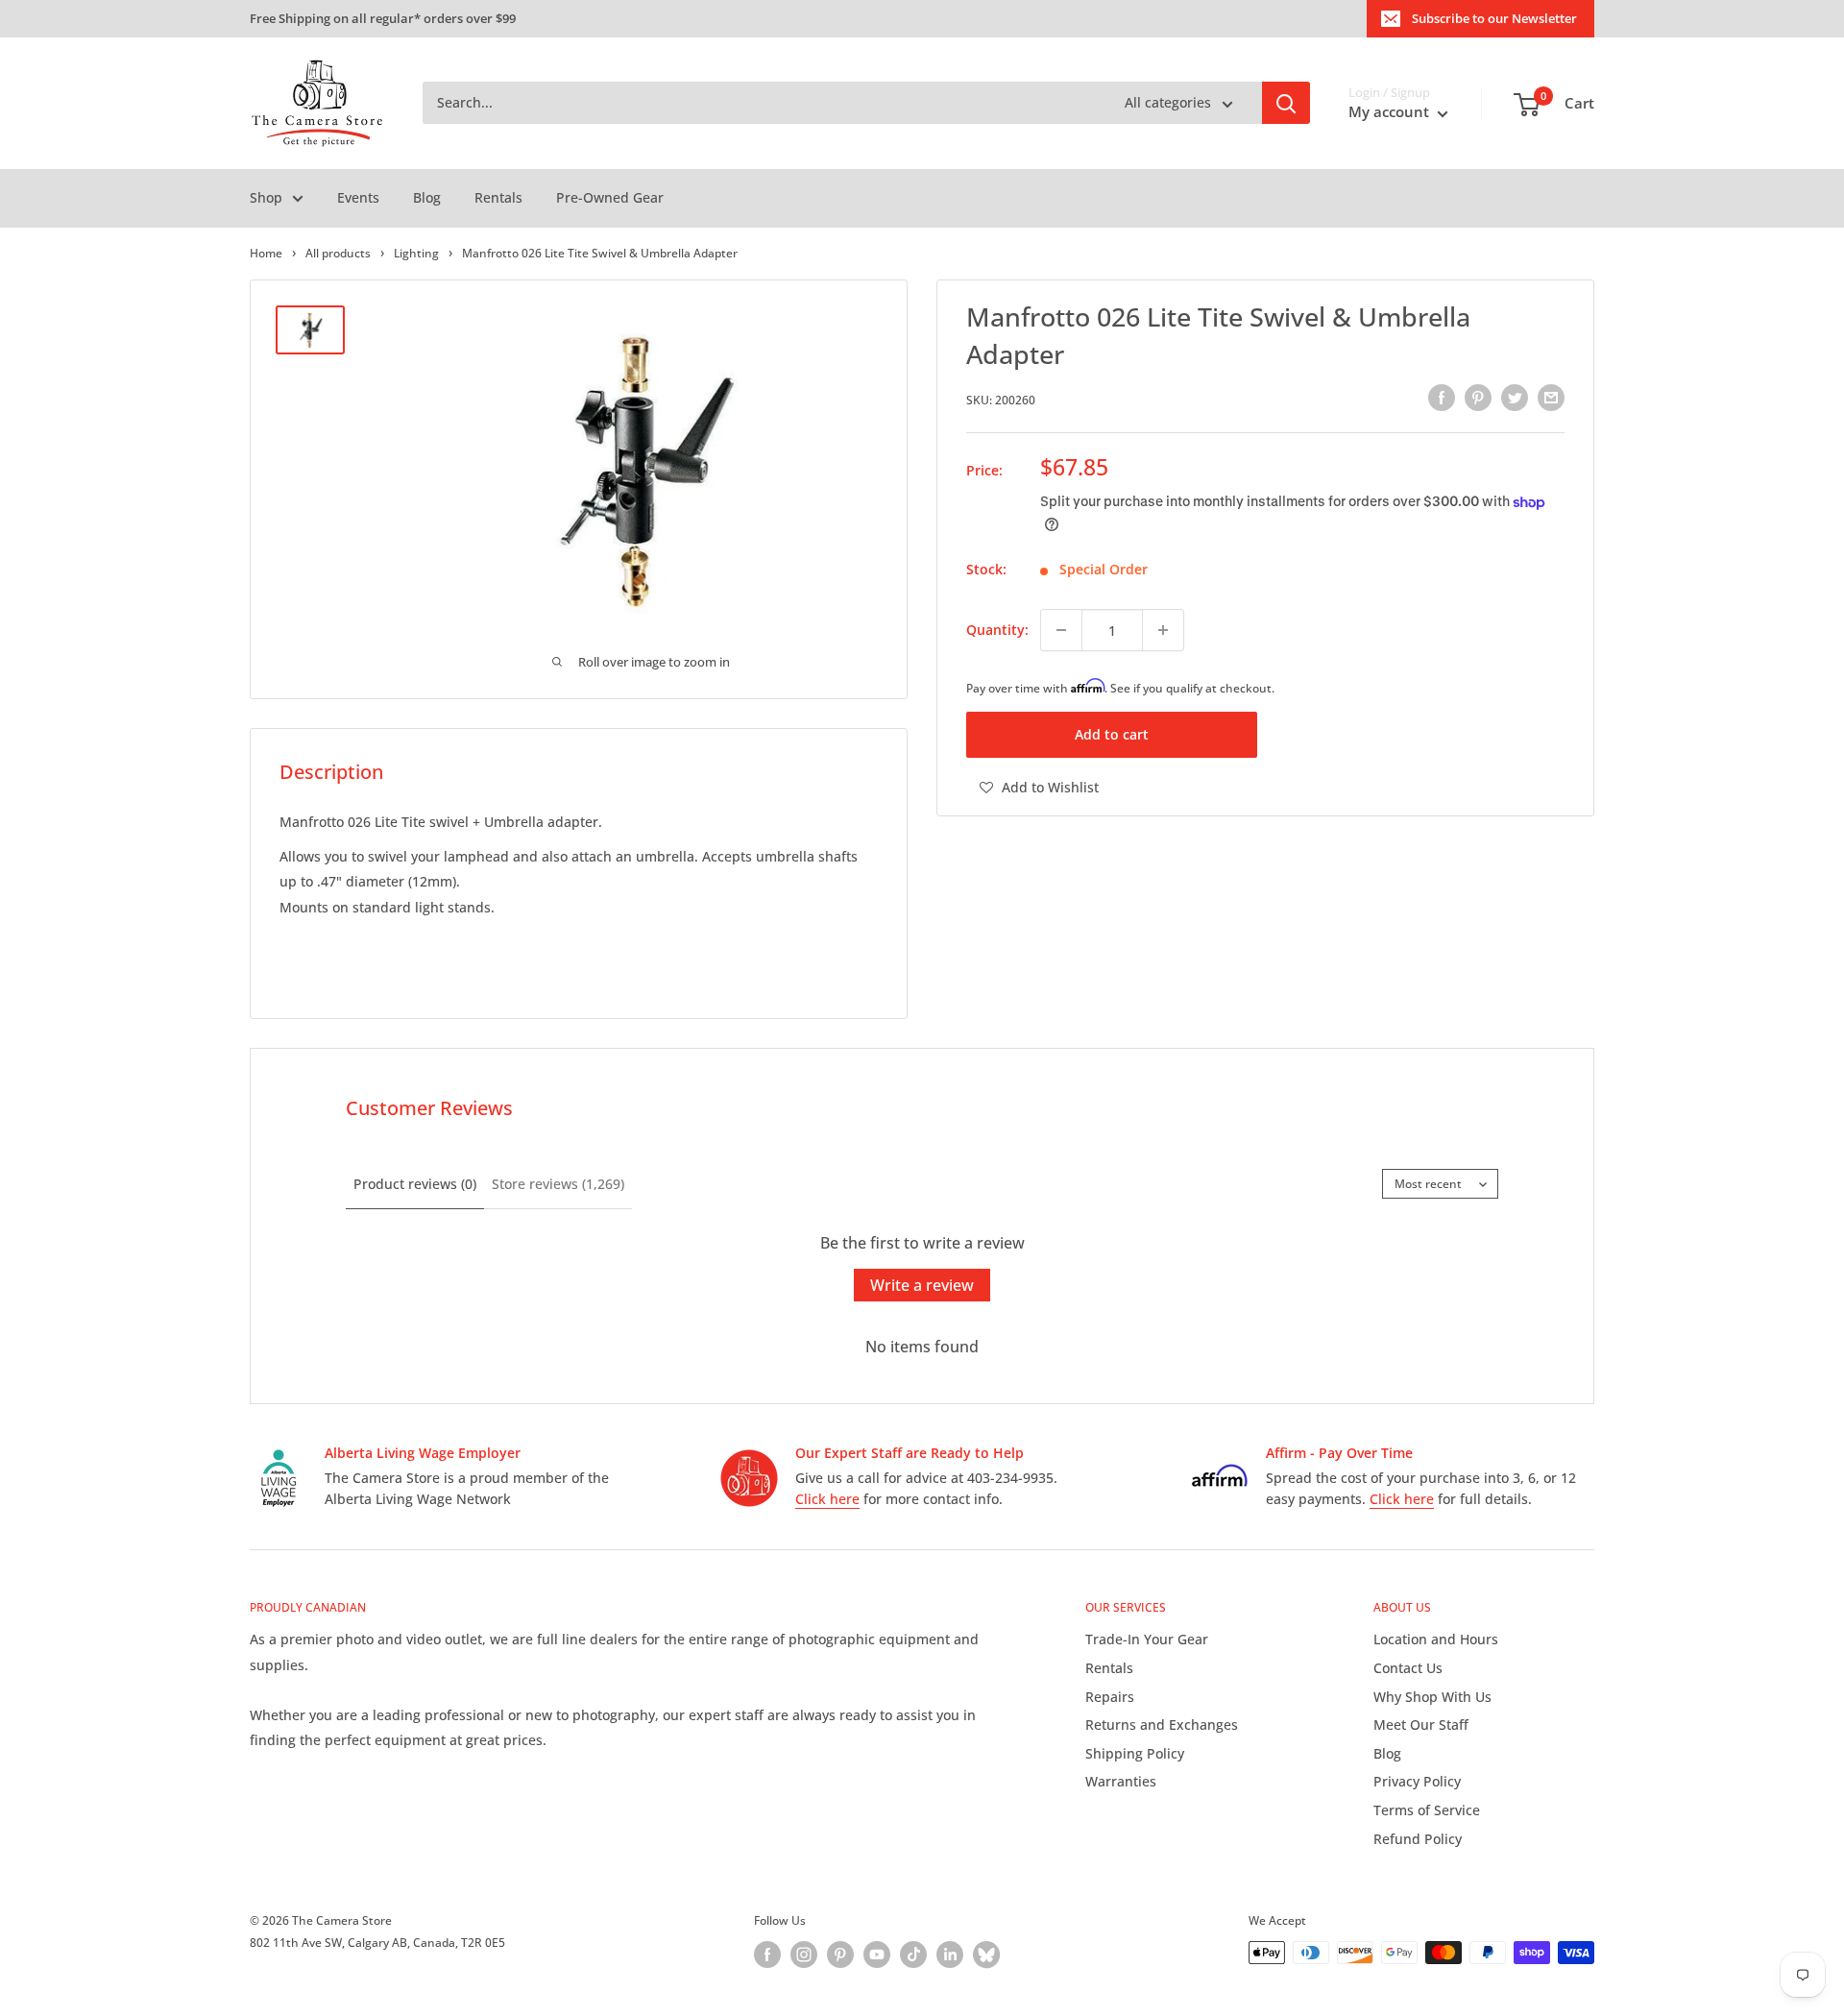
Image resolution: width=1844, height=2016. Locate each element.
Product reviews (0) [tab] (415, 1184)
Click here (827, 1499)
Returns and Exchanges (1162, 1725)
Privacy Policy (1417, 1781)
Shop (266, 197)
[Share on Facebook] (1442, 398)
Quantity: (997, 630)
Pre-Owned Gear (610, 197)
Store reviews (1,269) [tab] (558, 1184)
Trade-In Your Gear (1147, 1639)
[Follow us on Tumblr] (986, 1955)
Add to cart (1112, 734)
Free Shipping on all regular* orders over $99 (383, 18)
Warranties (1121, 1781)
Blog (427, 197)
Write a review (922, 1285)
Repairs (1110, 1697)
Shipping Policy (1135, 1753)
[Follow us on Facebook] (767, 1955)
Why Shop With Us (1432, 1697)
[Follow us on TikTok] (913, 1955)
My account (1391, 112)
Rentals (498, 197)
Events (358, 197)
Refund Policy (1418, 1839)
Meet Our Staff (1421, 1725)
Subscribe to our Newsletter (1494, 18)
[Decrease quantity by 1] (1061, 630)
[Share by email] (1551, 398)
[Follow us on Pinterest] (840, 1955)
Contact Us (1408, 1668)
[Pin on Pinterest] (1478, 398)
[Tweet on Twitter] (1515, 398)
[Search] (1286, 104)
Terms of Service (1427, 1810)
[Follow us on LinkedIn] (950, 1955)
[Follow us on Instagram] (804, 1955)
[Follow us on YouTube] (877, 1955)
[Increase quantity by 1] (1163, 630)
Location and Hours (1436, 1639)
